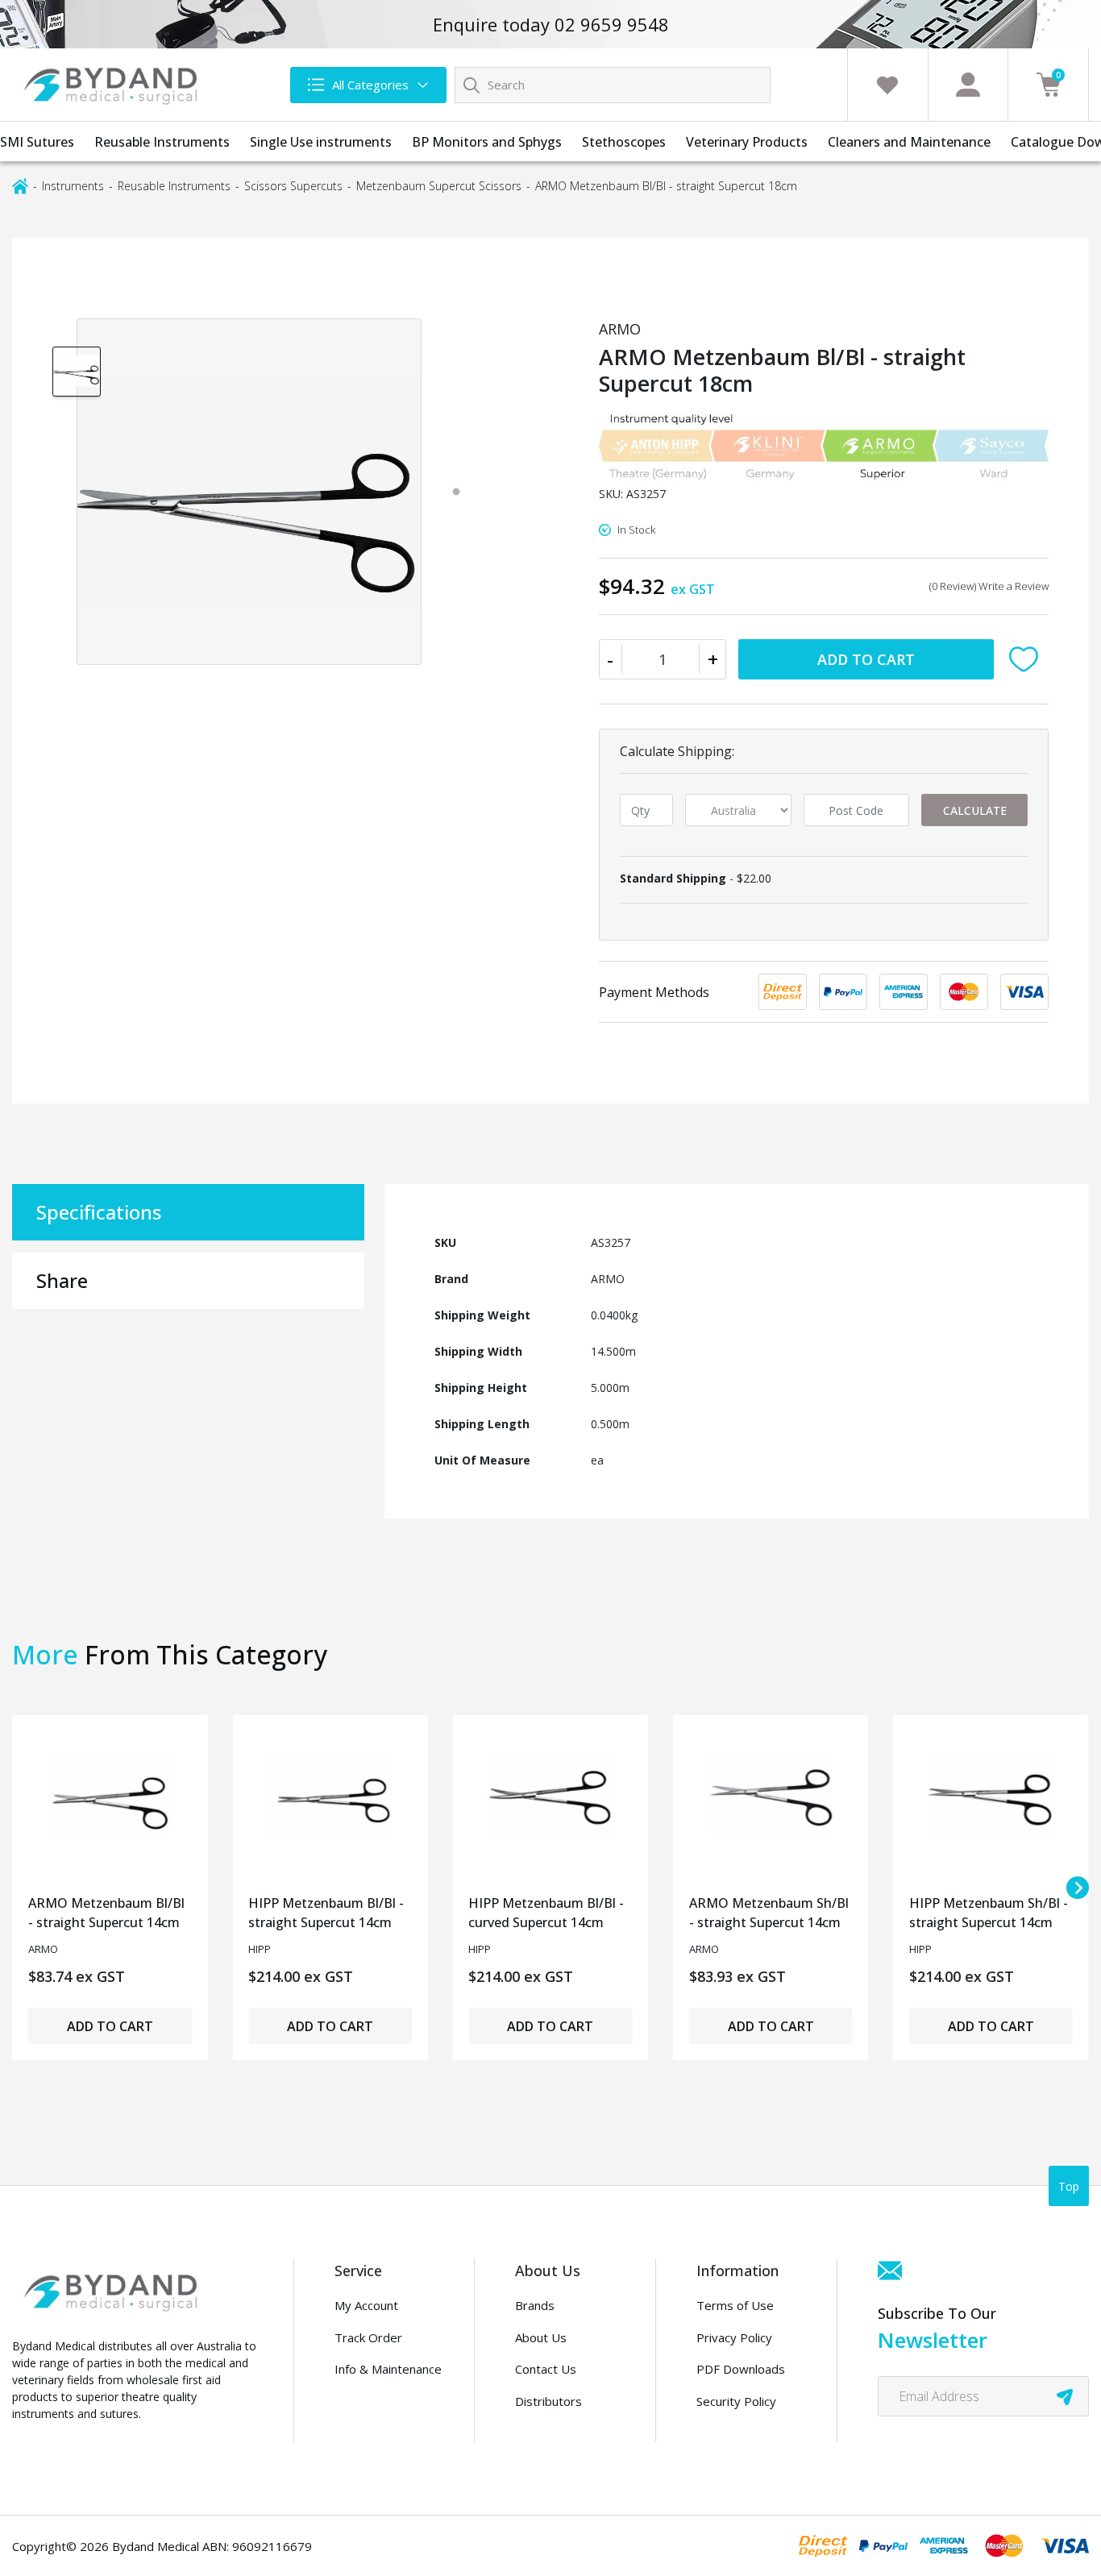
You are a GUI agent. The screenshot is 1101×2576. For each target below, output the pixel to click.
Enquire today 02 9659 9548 (551, 24)
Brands (535, 2305)
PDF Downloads (741, 2369)
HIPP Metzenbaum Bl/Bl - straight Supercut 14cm (326, 1913)
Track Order (368, 2337)
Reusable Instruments (162, 142)
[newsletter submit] (1065, 2396)
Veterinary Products (747, 142)
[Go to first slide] (1078, 1888)
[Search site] (472, 85)
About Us (541, 2337)
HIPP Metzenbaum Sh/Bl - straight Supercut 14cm (989, 1913)
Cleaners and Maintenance (909, 142)
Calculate (975, 810)
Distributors (548, 2401)
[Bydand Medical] (113, 85)
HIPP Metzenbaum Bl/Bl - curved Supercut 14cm (546, 1913)
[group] (77, 371)
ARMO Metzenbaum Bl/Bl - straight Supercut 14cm (106, 1913)
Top (1069, 2186)
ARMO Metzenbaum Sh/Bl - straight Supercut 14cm (769, 1913)
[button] (1027, 659)
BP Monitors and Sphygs (487, 142)
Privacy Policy (734, 2337)
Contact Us (546, 2369)
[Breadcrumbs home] (20, 185)
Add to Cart (866, 659)
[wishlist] (887, 85)
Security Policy (736, 2401)
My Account (366, 2305)
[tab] (456, 492)
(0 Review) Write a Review (989, 586)
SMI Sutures (37, 142)
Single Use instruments (321, 142)
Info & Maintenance (388, 2369)
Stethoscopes (624, 142)
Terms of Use (735, 2305)
